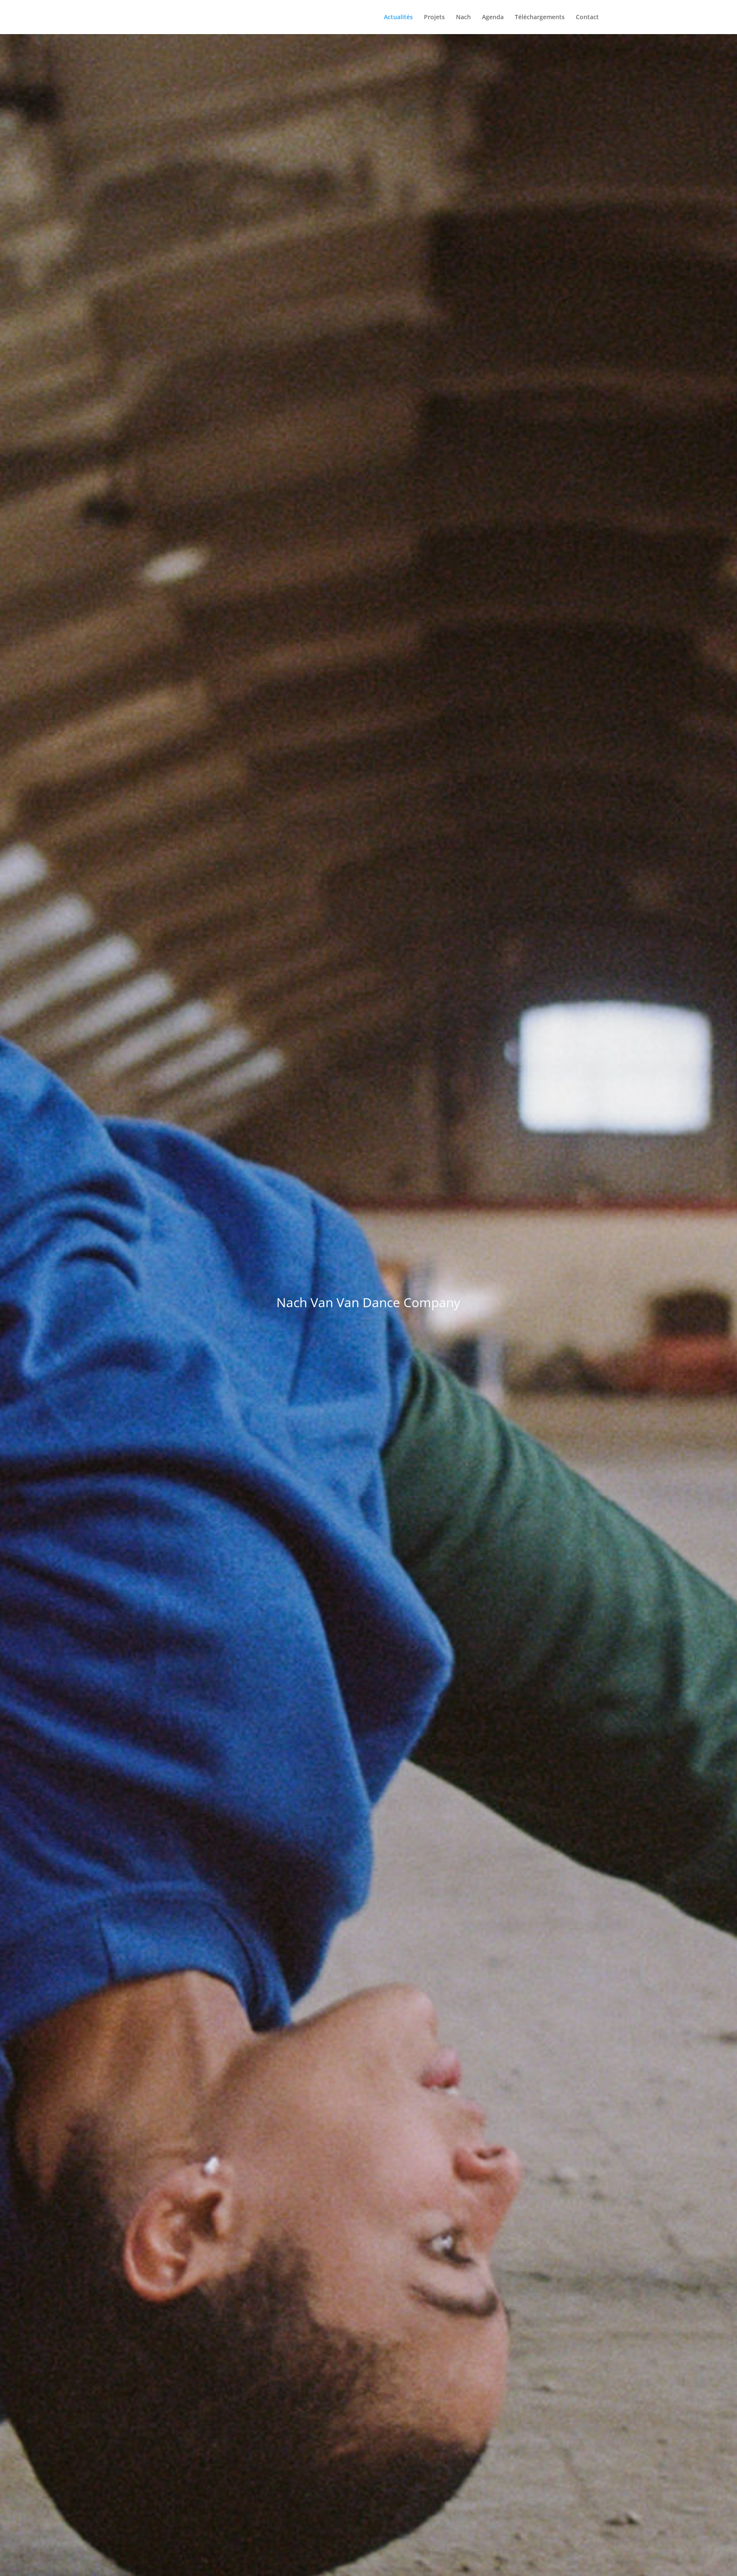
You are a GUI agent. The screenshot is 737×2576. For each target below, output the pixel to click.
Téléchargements (540, 17)
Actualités (398, 17)
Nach (463, 17)
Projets (434, 17)
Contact (587, 17)
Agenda (493, 17)
